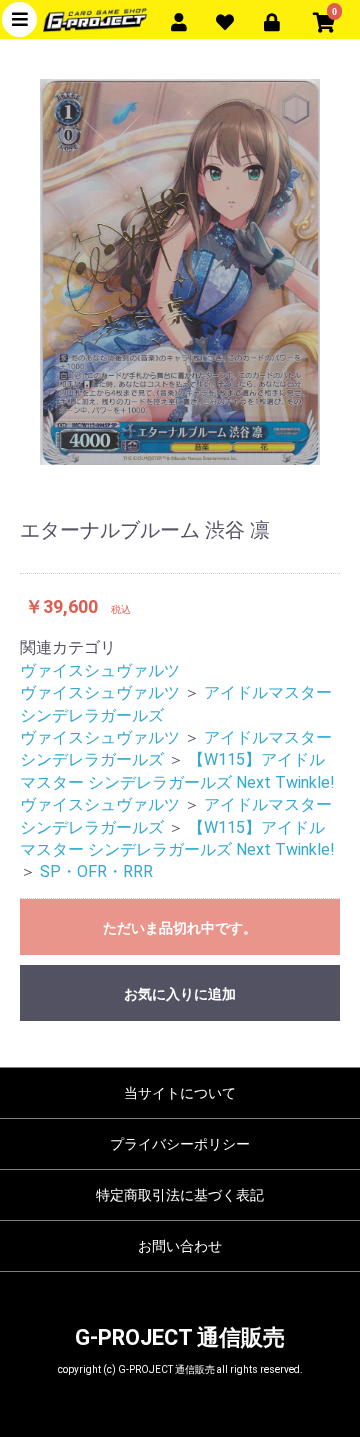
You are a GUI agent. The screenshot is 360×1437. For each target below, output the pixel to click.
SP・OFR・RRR (96, 871)
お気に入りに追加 (180, 994)
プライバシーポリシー (180, 1144)
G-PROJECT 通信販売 (180, 1337)
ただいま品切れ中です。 (180, 928)
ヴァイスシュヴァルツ (100, 670)
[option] (180, 272)
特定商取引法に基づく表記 (180, 1195)
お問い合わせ (180, 1246)
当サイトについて (180, 1093)
